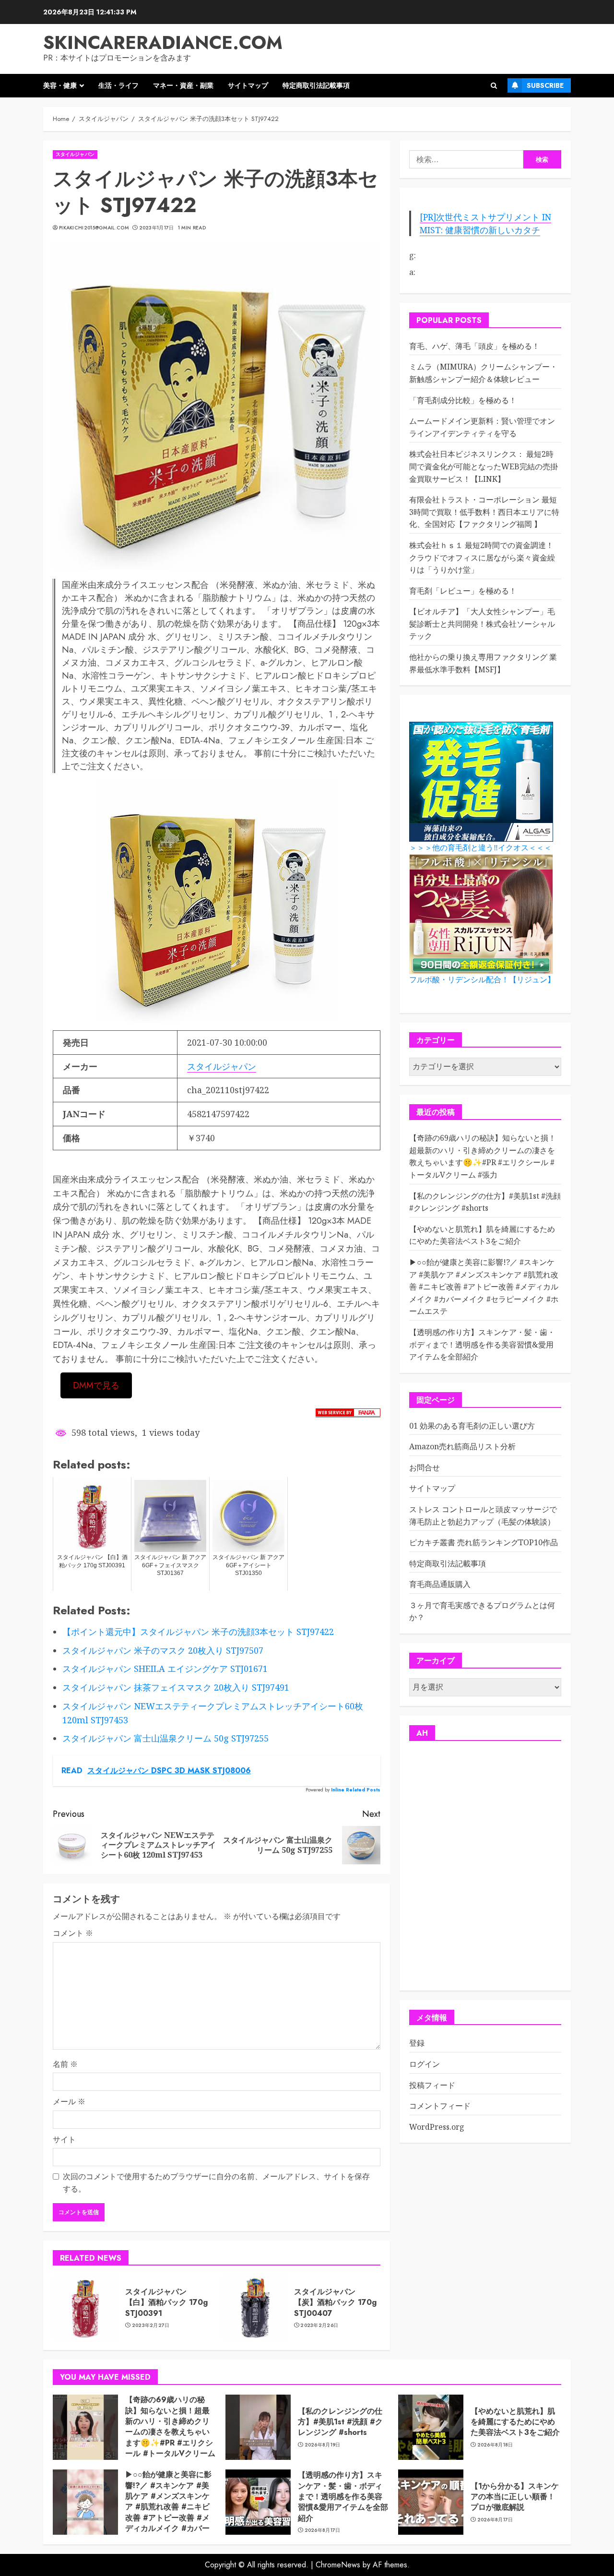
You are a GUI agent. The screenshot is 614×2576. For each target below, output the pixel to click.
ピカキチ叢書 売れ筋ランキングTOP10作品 (484, 1542)
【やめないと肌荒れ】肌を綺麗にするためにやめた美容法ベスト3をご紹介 (482, 1235)
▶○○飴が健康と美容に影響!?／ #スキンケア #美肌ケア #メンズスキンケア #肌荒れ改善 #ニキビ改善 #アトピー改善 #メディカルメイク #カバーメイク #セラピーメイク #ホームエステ (484, 1287)
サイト (64, 2139)
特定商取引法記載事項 (316, 85)
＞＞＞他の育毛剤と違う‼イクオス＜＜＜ (480, 848)
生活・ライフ (118, 85)
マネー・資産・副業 (183, 85)
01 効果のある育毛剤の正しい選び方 (472, 1426)
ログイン (425, 2064)
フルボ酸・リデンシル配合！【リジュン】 (482, 980)
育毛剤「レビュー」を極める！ (463, 591)
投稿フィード (432, 2085)
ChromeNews (338, 2565)
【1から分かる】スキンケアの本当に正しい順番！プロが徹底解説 (515, 2497)
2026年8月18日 (495, 2445)
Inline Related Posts (356, 1790)
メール (69, 2101)
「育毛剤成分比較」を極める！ (463, 400)
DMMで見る (96, 1385)
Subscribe (545, 85)
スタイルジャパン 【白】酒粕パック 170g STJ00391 (166, 2302)
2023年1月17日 (157, 228)
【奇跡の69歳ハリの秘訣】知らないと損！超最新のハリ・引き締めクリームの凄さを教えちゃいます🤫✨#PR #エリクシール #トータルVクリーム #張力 (170, 2432)
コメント (73, 1933)
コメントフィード (440, 2106)
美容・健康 (60, 85)
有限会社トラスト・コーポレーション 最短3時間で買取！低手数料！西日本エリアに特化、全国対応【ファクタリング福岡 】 (484, 512)
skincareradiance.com (163, 42)
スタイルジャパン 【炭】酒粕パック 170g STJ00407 (335, 2302)
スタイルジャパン (75, 154)
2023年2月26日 (319, 2326)
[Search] (494, 86)
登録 (417, 2043)
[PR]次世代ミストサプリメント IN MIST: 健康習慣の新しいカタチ (485, 223)
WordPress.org (437, 2127)
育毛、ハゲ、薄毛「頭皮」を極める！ (474, 346)
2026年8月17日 (323, 2530)
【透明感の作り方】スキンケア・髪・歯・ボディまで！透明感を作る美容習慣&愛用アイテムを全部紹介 (482, 1344)
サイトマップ (248, 85)
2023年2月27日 (151, 2326)
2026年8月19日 (323, 2445)
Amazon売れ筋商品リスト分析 (462, 1446)
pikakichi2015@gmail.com (94, 228)
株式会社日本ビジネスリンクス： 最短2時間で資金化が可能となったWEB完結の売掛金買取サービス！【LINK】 (484, 466)
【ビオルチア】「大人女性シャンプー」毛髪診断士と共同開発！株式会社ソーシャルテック (482, 624)
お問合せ (425, 1467)
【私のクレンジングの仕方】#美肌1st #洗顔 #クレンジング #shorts (340, 2422)
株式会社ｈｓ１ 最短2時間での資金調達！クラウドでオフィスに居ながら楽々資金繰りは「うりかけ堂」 (482, 557)
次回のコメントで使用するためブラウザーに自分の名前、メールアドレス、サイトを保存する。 (216, 2182)
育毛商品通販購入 (440, 1584)
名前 (65, 2064)
